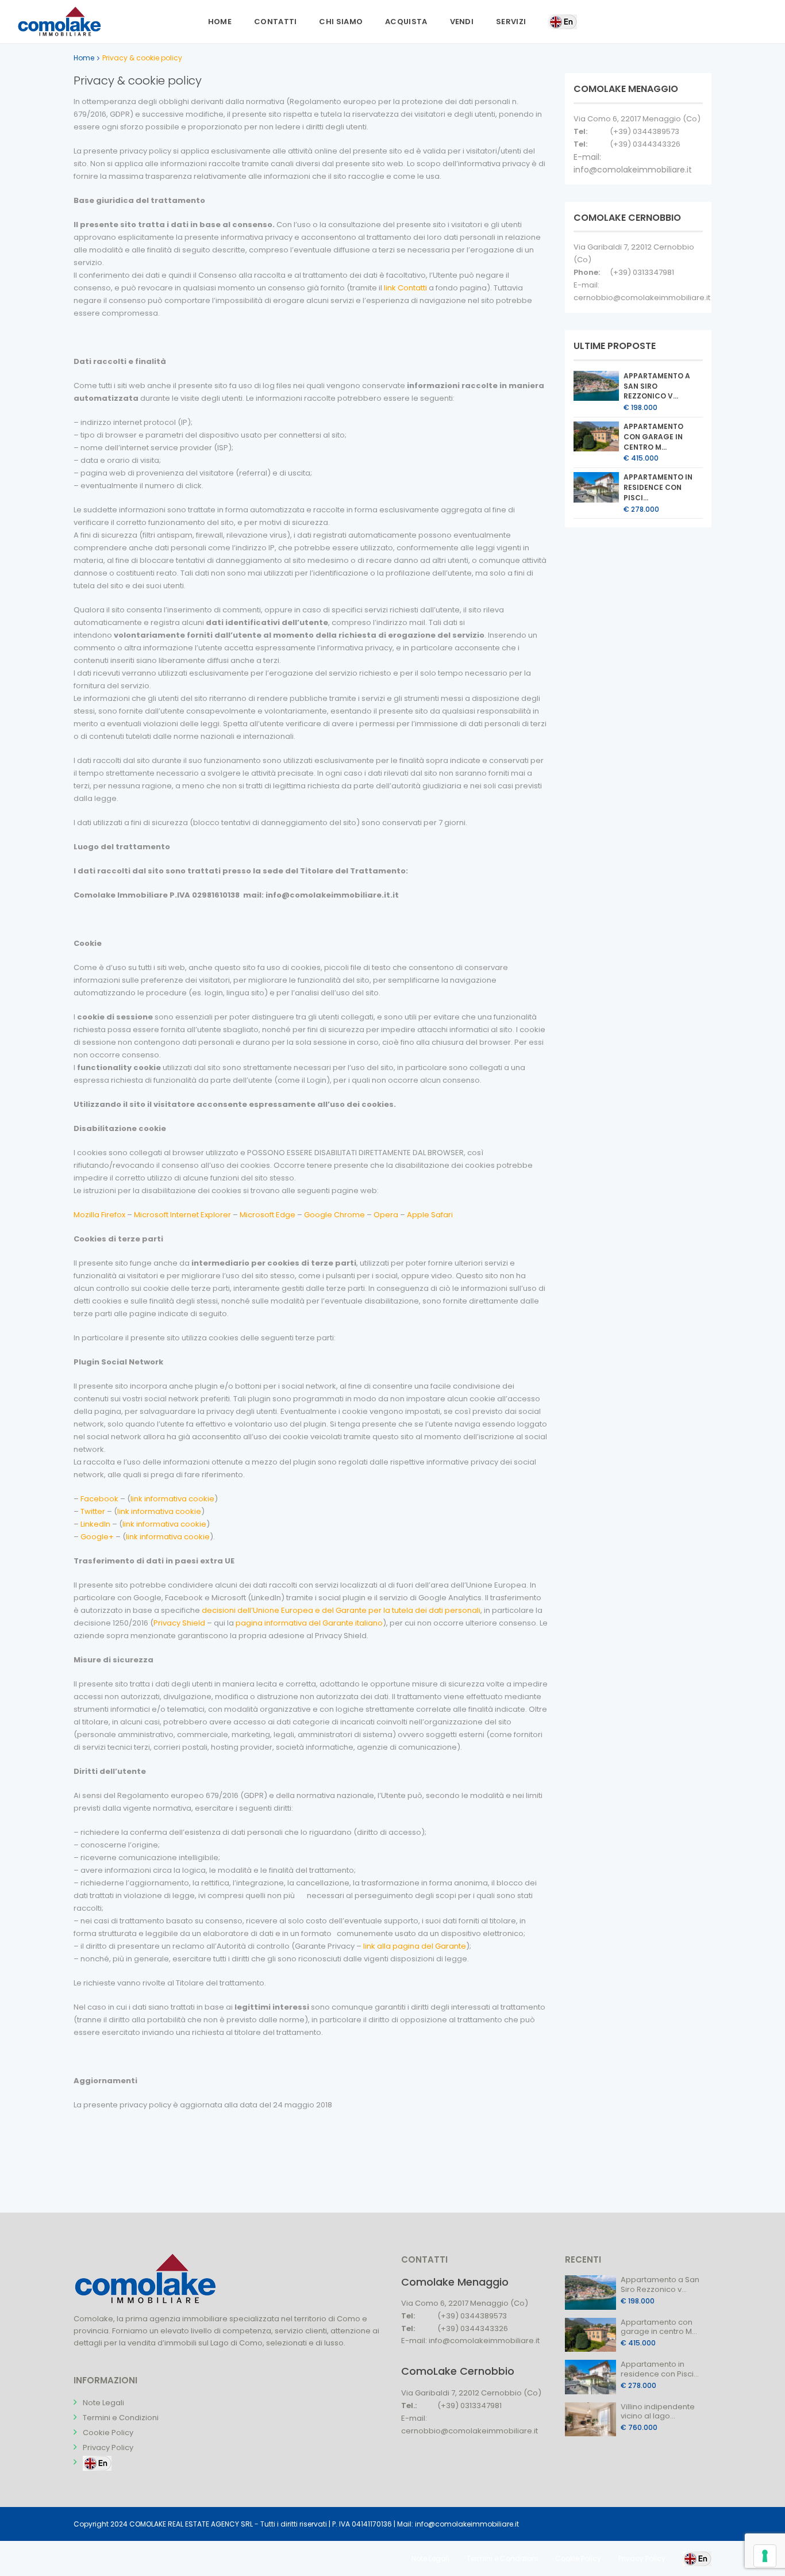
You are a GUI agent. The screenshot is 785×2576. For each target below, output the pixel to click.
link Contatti (406, 288)
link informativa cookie (172, 1499)
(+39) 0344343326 (645, 144)
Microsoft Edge (268, 1215)
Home (220, 22)
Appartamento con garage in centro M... (653, 437)
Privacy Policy (108, 2447)
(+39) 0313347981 (642, 272)
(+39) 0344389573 (644, 131)
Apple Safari (430, 1215)
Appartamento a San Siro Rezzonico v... (657, 386)
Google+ (97, 1537)
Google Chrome (334, 1215)
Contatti (275, 22)
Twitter (93, 1511)
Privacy (168, 1623)
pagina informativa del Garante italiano (309, 1623)
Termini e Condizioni (121, 2418)
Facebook (99, 1499)
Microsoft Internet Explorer (182, 1215)
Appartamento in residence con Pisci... (658, 487)
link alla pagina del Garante (415, 1946)
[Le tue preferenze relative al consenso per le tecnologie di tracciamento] (765, 2556)
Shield (194, 1623)
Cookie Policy (108, 2433)
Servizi (511, 22)
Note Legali (103, 2403)
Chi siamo (341, 22)
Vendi (462, 22)
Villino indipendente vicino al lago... (658, 2412)
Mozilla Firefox (99, 1215)
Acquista (406, 22)
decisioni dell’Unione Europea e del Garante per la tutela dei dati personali (341, 1610)
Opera (386, 1215)
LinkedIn (95, 1524)
